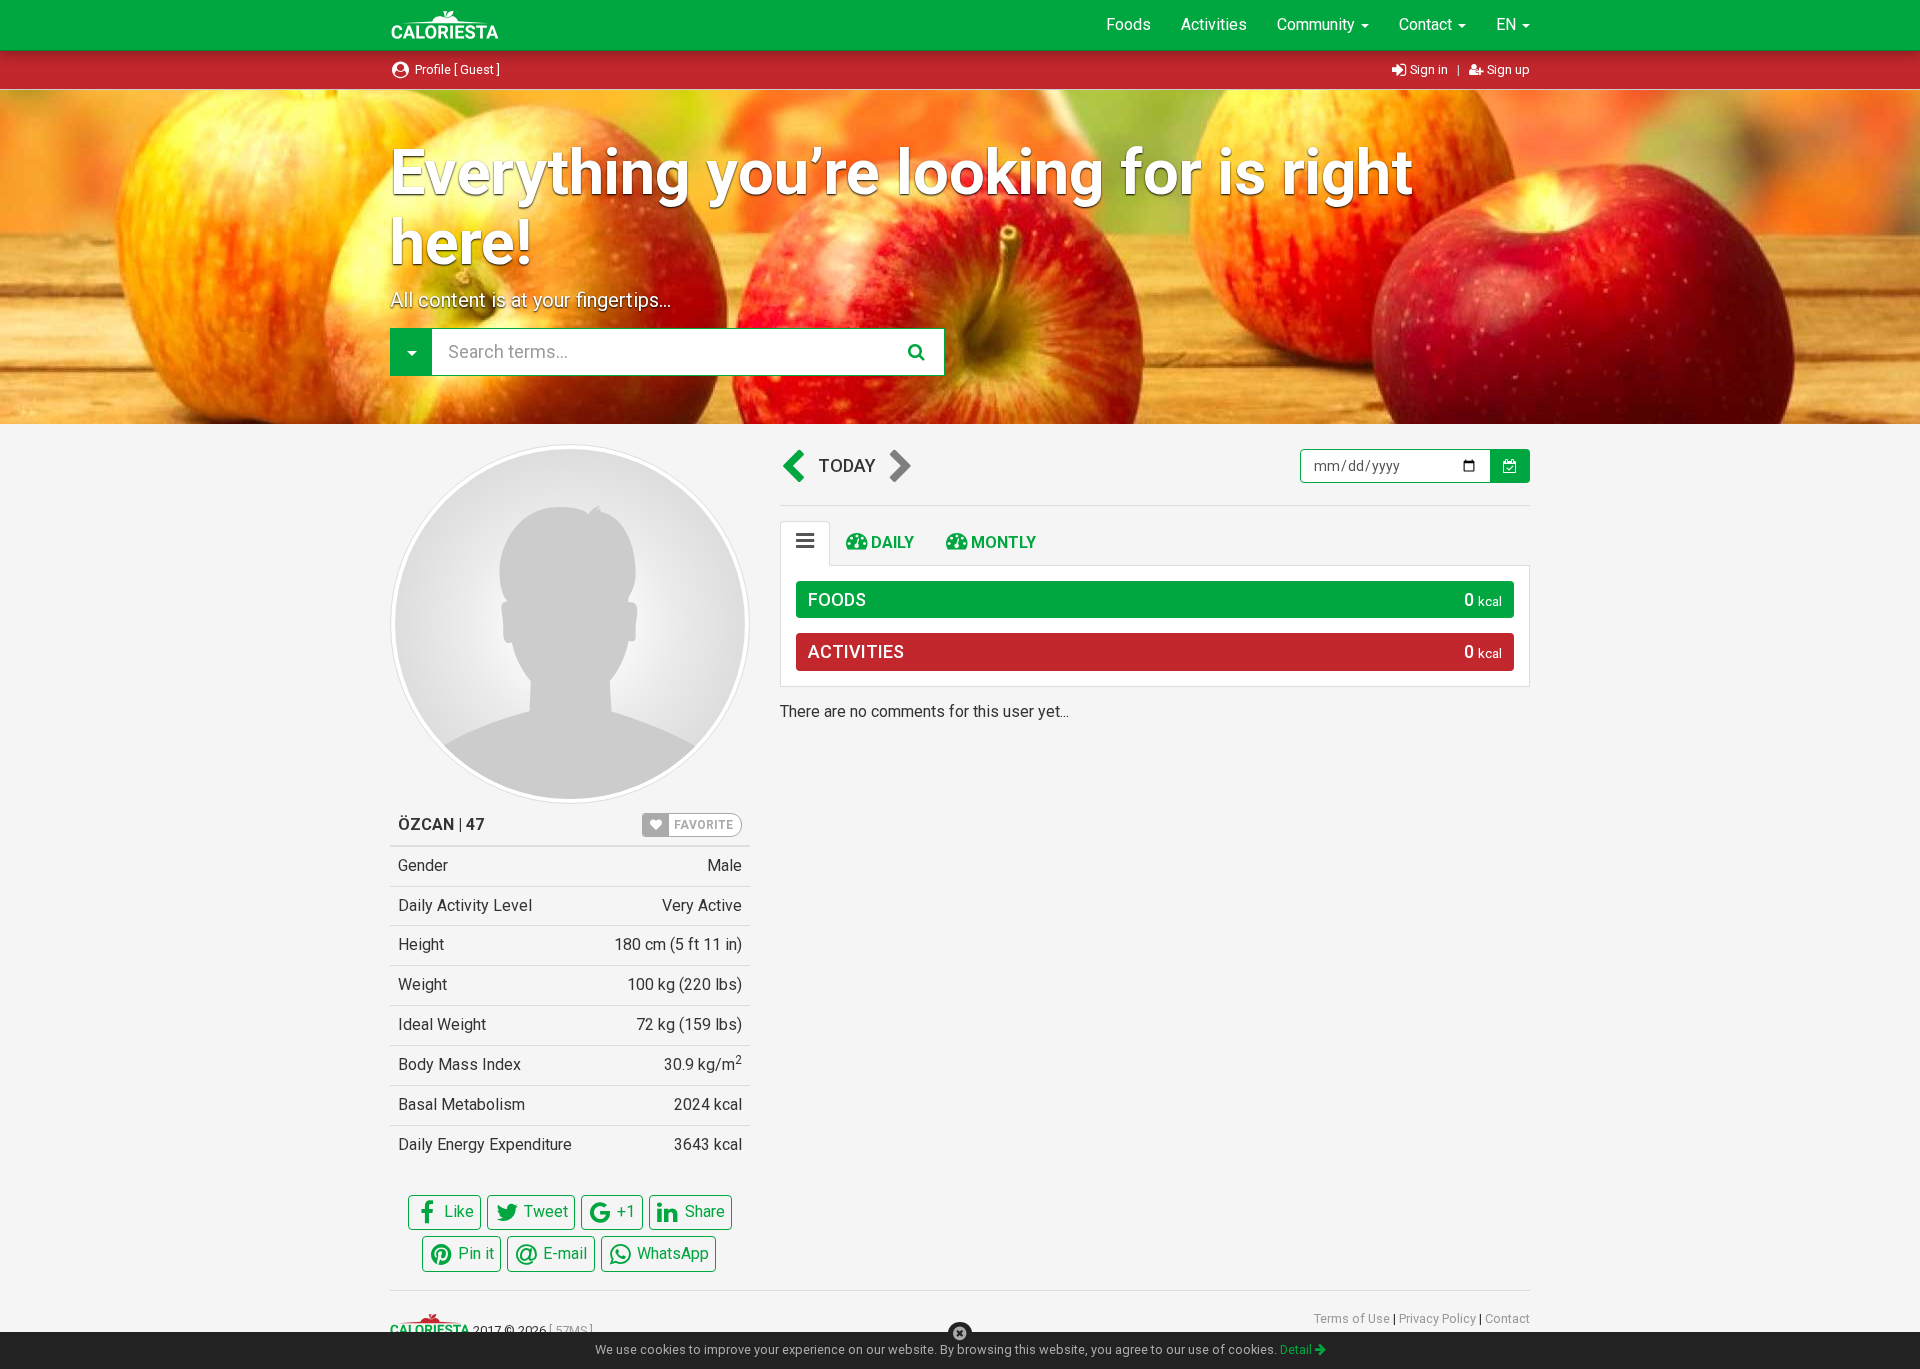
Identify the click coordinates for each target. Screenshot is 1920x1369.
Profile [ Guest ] (456, 69)
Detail (1297, 1349)
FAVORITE (702, 825)
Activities (1214, 24)
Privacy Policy (1439, 1318)
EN (1508, 24)
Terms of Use (1353, 1318)
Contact (1427, 24)
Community (1318, 24)
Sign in (1429, 69)
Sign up (1507, 69)
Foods (1128, 24)
